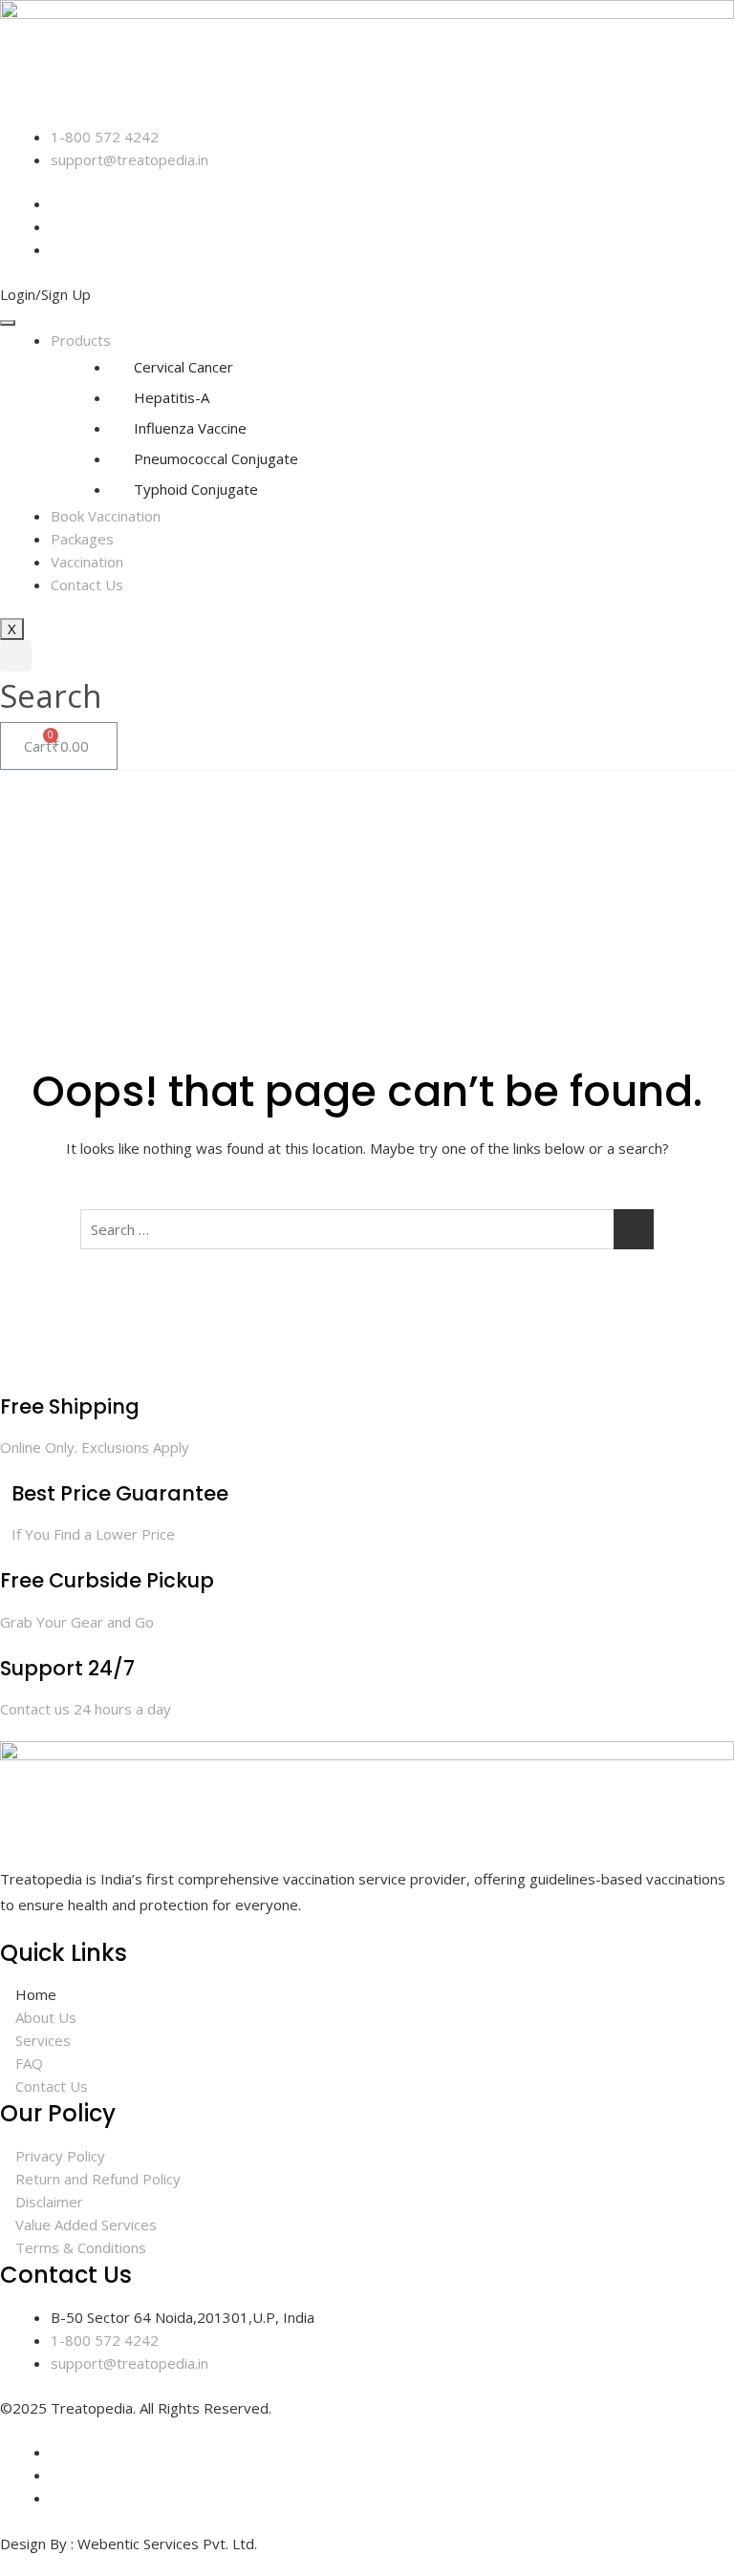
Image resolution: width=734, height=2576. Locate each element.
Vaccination (87, 562)
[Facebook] (56, 2452)
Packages (82, 539)
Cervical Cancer (183, 367)
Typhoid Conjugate (196, 489)
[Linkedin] (56, 249)
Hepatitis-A (172, 397)
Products (81, 340)
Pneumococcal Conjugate (216, 458)
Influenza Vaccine (190, 428)
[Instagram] (56, 2475)
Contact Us (87, 585)
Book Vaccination (106, 516)
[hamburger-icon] (8, 323)
